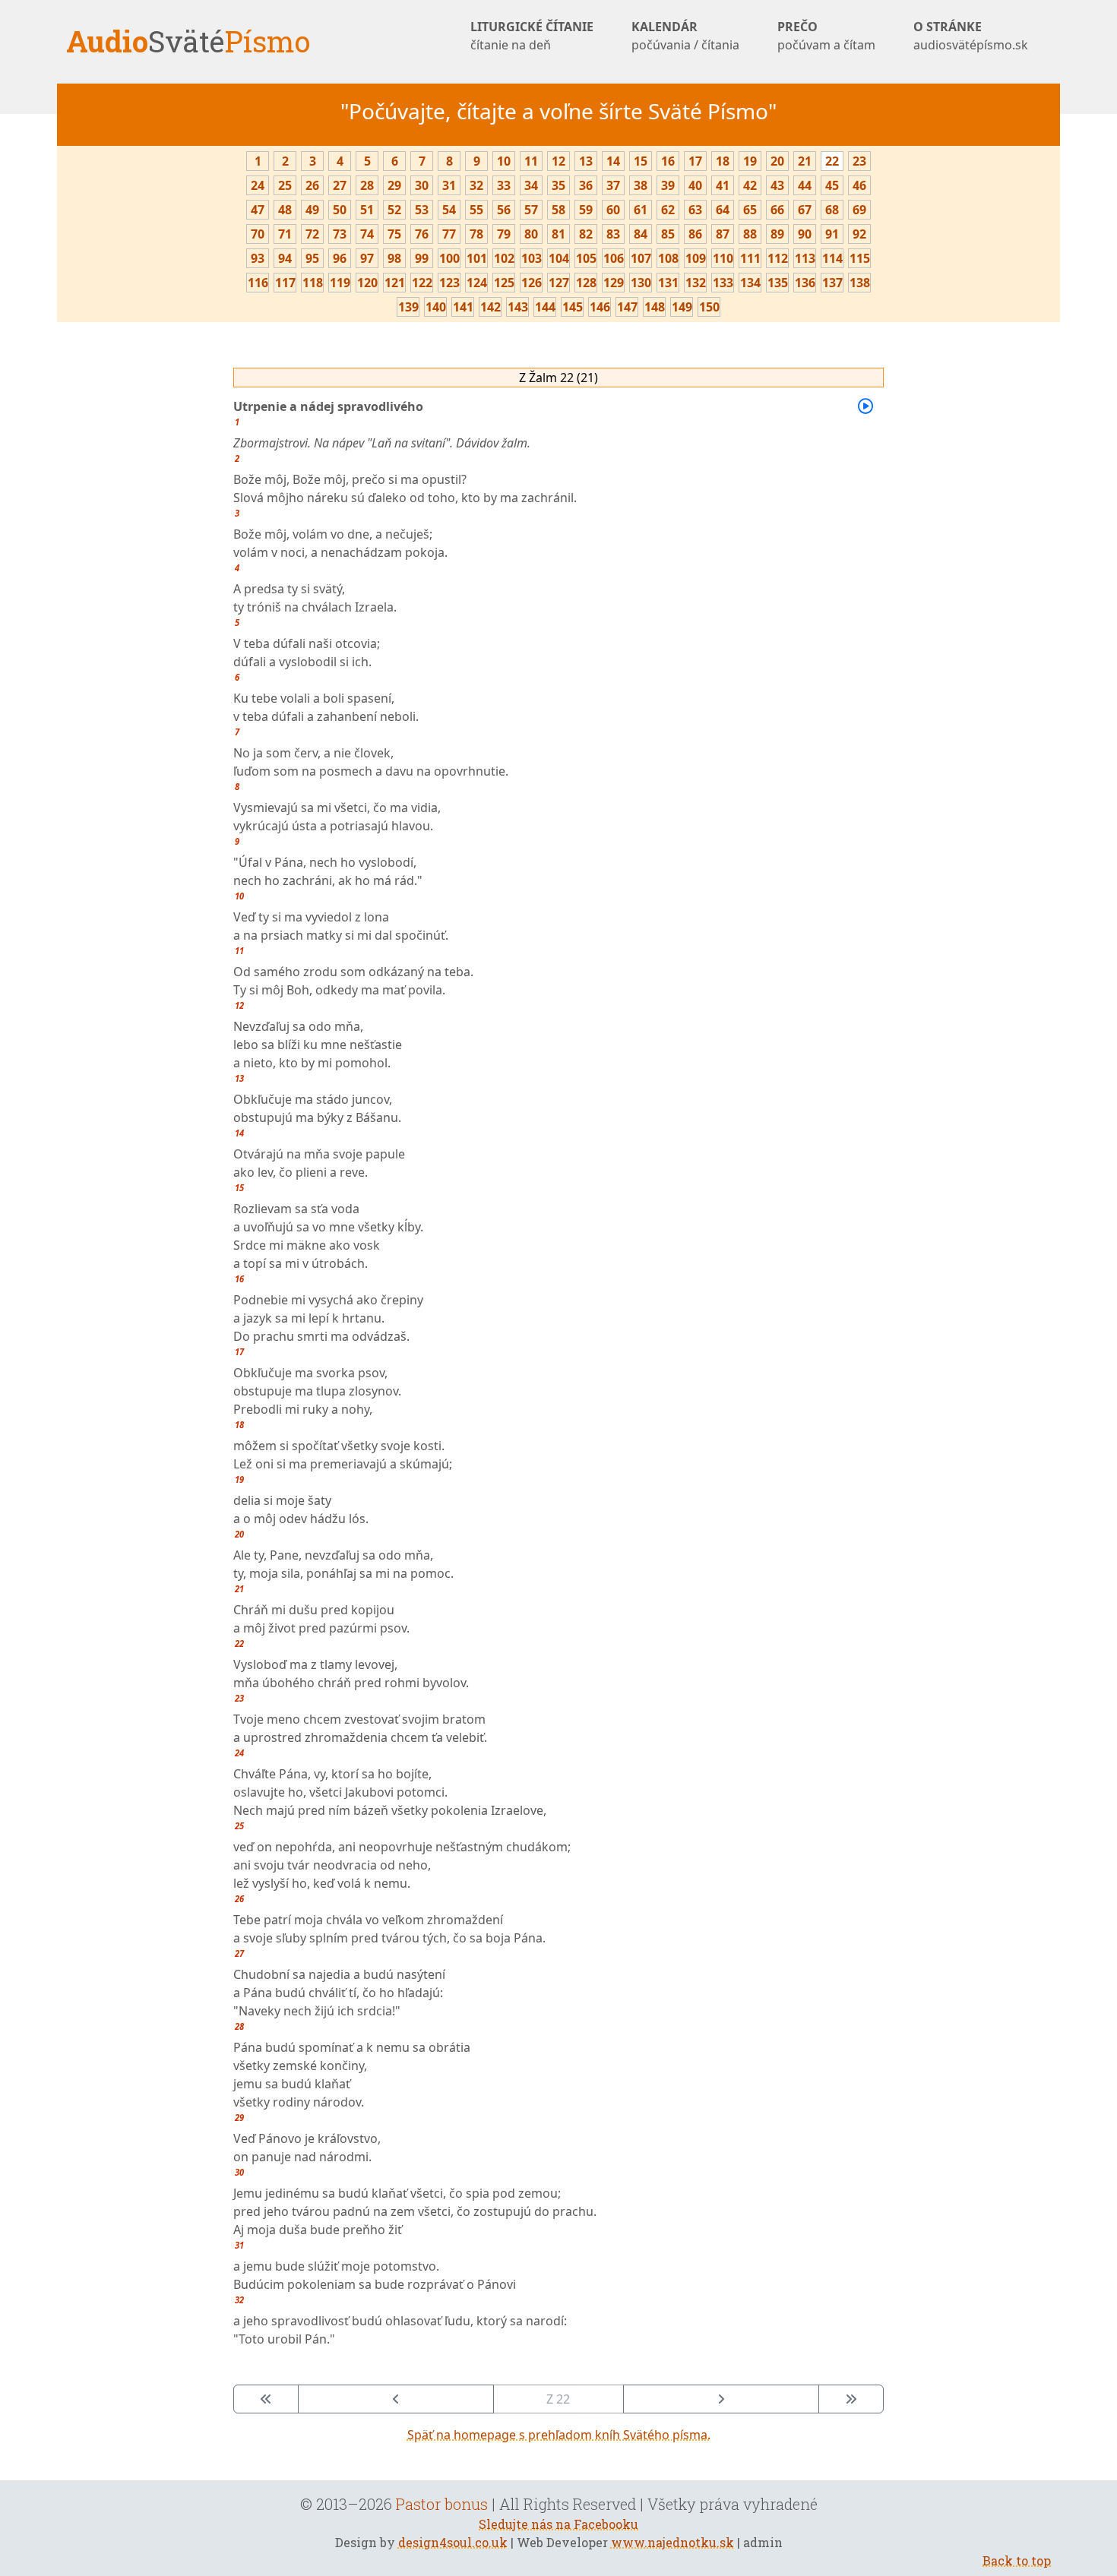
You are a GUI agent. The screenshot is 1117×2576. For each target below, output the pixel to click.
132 (696, 283)
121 (395, 283)
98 (394, 258)
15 (641, 161)
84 (641, 234)
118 (313, 283)
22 (832, 161)
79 (504, 234)
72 (312, 234)
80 (531, 234)
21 (805, 161)
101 (477, 258)
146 (600, 307)
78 (476, 234)
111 (750, 258)
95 (312, 258)
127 (559, 283)
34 (531, 185)
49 (312, 210)
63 (695, 210)
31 (449, 185)
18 (723, 161)
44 (805, 185)
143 (518, 307)
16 (668, 161)
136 (805, 283)
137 (832, 283)
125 (504, 283)
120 (367, 283)
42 (750, 185)
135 (778, 283)
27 (340, 185)
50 (340, 210)
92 (859, 234)
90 (805, 234)
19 (750, 161)
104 (559, 258)
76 (422, 234)
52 (394, 210)
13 (586, 161)
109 (696, 258)
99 (422, 258)
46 (859, 185)
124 (477, 283)
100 (449, 258)
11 (531, 161)
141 (463, 307)
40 (695, 185)
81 (558, 234)
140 (436, 307)
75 (394, 234)
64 (723, 210)
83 (613, 234)
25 (285, 185)
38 (641, 185)
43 (777, 185)
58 (558, 210)
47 (258, 210)
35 (558, 185)
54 (449, 210)
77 (449, 234)
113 (805, 258)
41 (723, 185)
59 (586, 210)
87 (723, 234)
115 (860, 258)
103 (532, 258)
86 (695, 234)
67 (805, 210)
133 (723, 283)
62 (668, 210)
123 (449, 283)
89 (777, 234)
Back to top (1017, 2560)
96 (340, 258)
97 (367, 258)
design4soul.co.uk (453, 2542)
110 (723, 258)
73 (340, 234)
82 (586, 234)
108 (668, 258)
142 (490, 307)
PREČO (826, 36)
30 (422, 185)
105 (586, 258)
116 (258, 283)
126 (532, 283)
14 (613, 161)
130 (641, 283)
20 (777, 161)
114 (832, 258)
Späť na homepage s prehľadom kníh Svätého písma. (559, 2435)
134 (750, 283)
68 (832, 210)
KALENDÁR (685, 36)
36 (586, 185)
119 (340, 283)
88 (750, 234)
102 (504, 258)
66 (777, 210)
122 (422, 283)
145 (573, 307)
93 (258, 258)
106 (614, 258)
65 (750, 210)
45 (832, 185)
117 (285, 283)
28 (367, 185)
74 (367, 234)
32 (476, 185)
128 (586, 283)
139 (408, 307)
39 (668, 185)
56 (504, 210)
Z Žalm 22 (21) (558, 378)
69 (859, 210)
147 (627, 307)
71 (285, 234)
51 (367, 210)
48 (285, 210)
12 (558, 161)
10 (504, 161)
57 (531, 210)
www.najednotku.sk (672, 2542)
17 (695, 161)
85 (668, 234)
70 (258, 234)
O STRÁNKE (971, 36)
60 (613, 210)
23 (859, 161)
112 (778, 258)
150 (709, 307)
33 (504, 185)
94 (285, 258)
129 (614, 283)
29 (394, 185)
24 (258, 185)
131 (668, 283)
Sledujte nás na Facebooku (558, 2524)
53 (422, 210)
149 (682, 307)
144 (545, 307)
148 (655, 307)
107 (641, 258)
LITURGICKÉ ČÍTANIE (532, 36)
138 (860, 283)
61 (641, 210)
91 (832, 234)
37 (613, 185)
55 (476, 210)
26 (312, 185)
